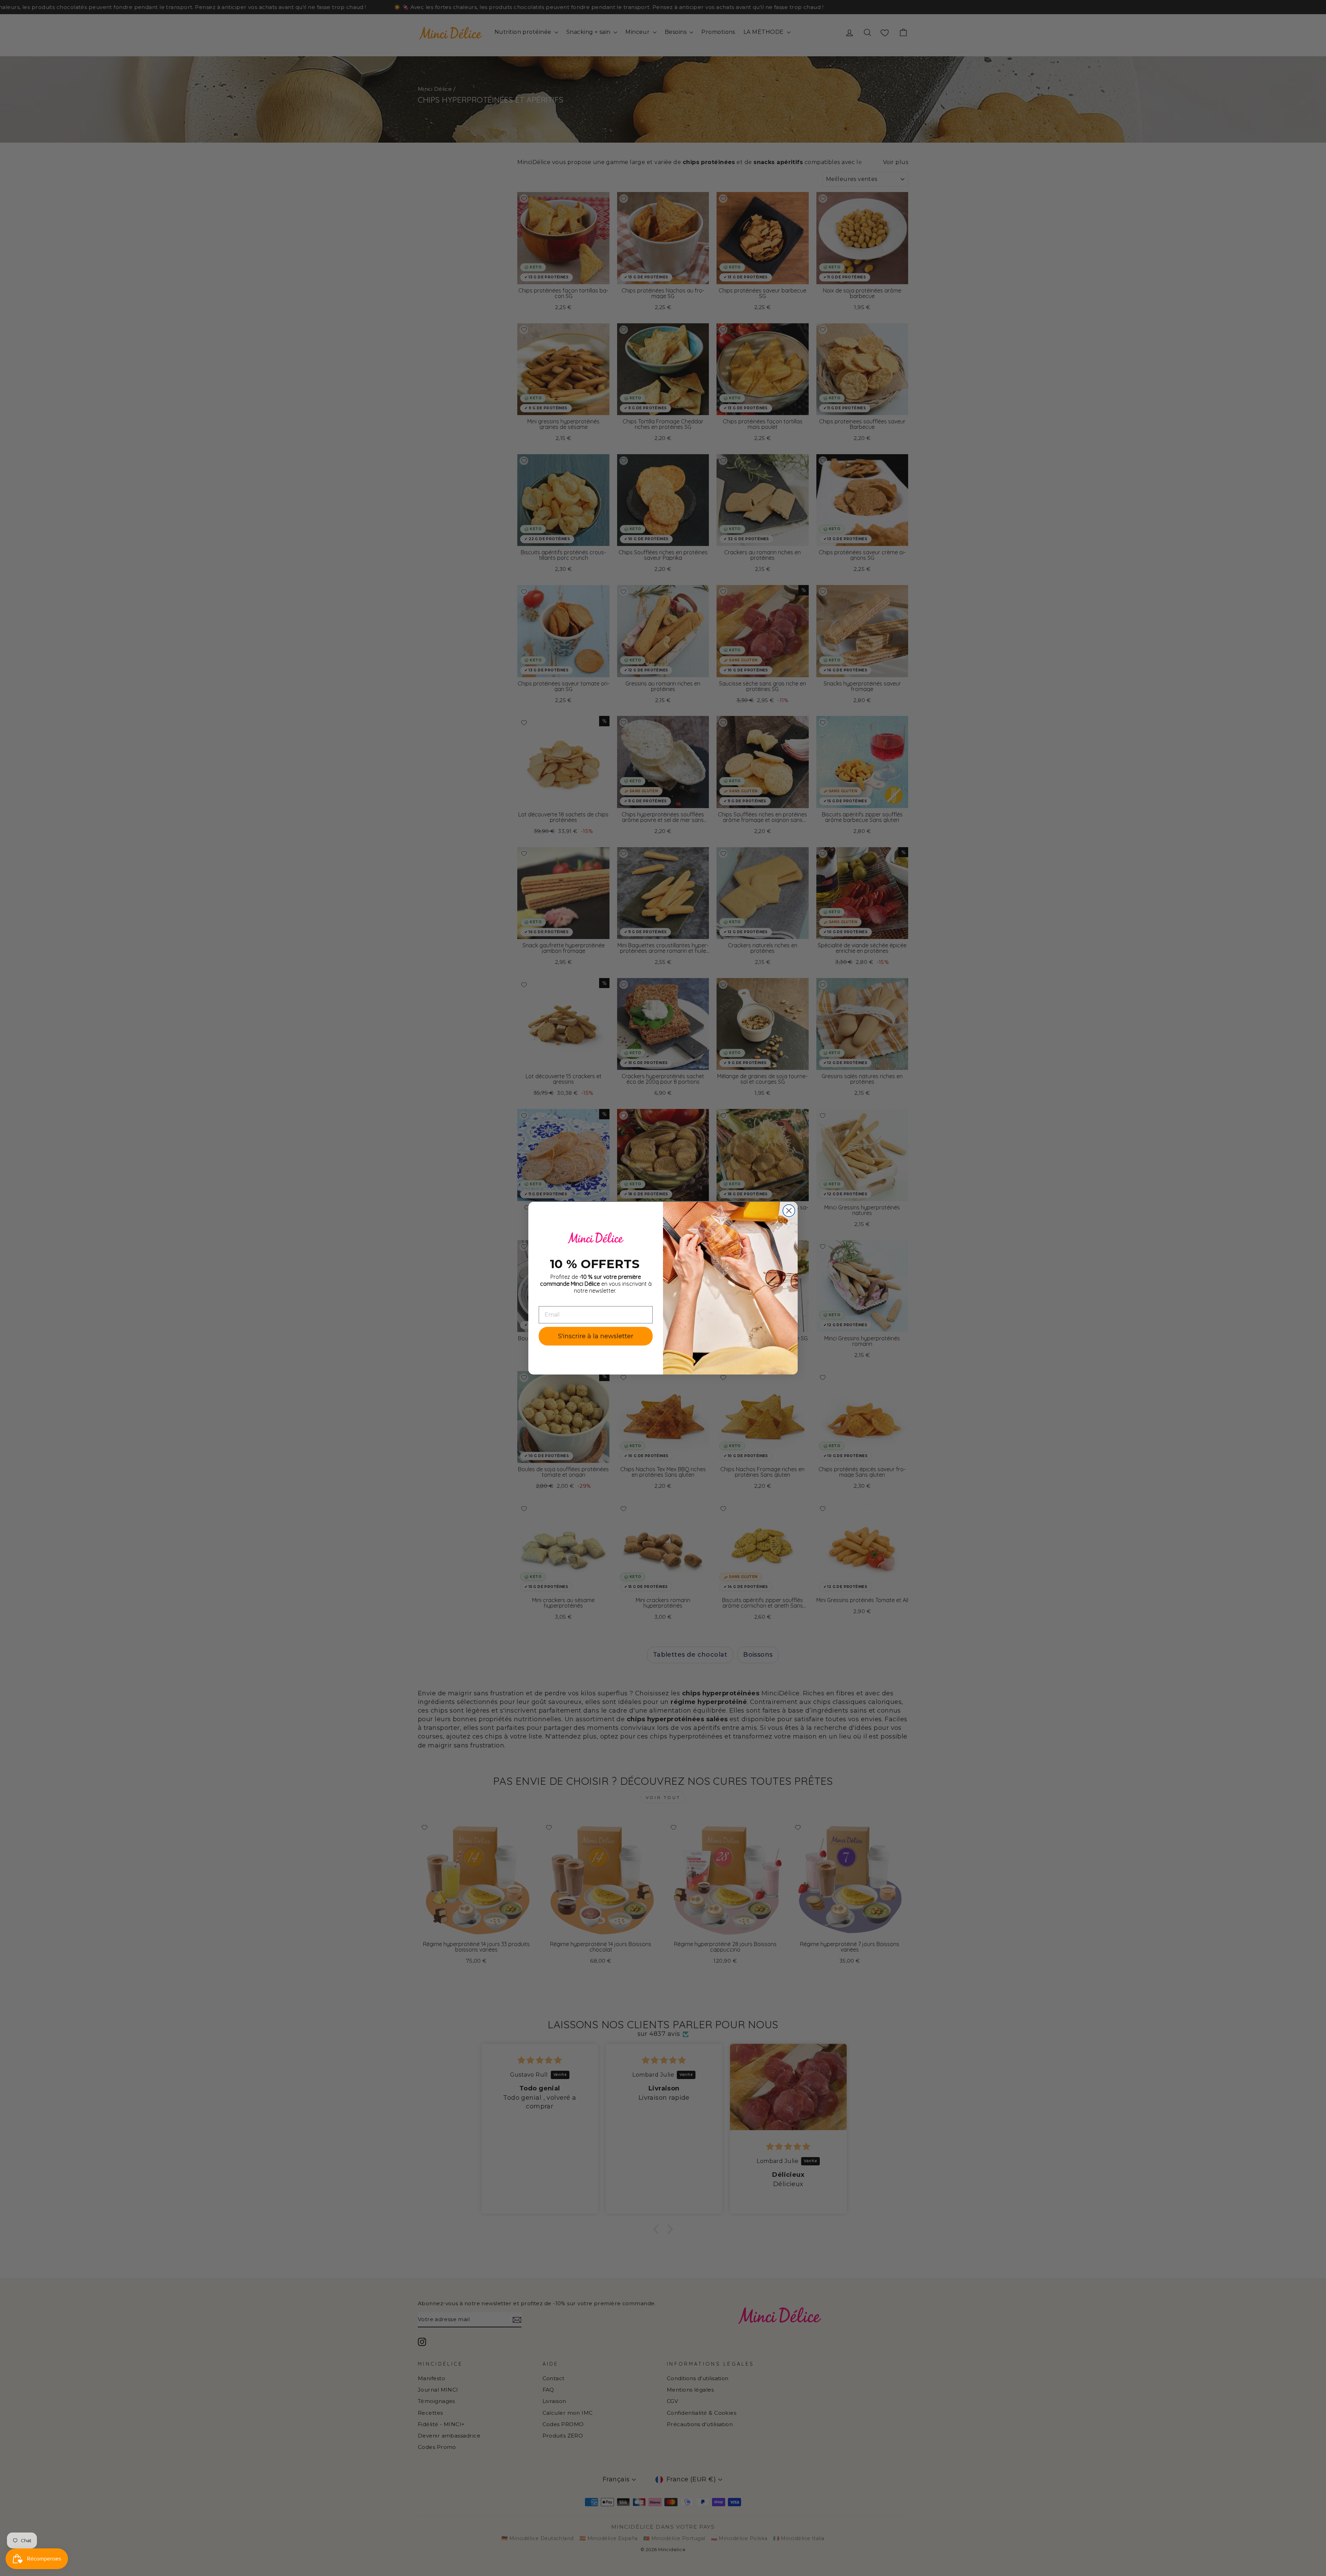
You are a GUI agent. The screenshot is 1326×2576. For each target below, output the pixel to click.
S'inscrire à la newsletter (596, 1336)
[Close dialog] (789, 1211)
